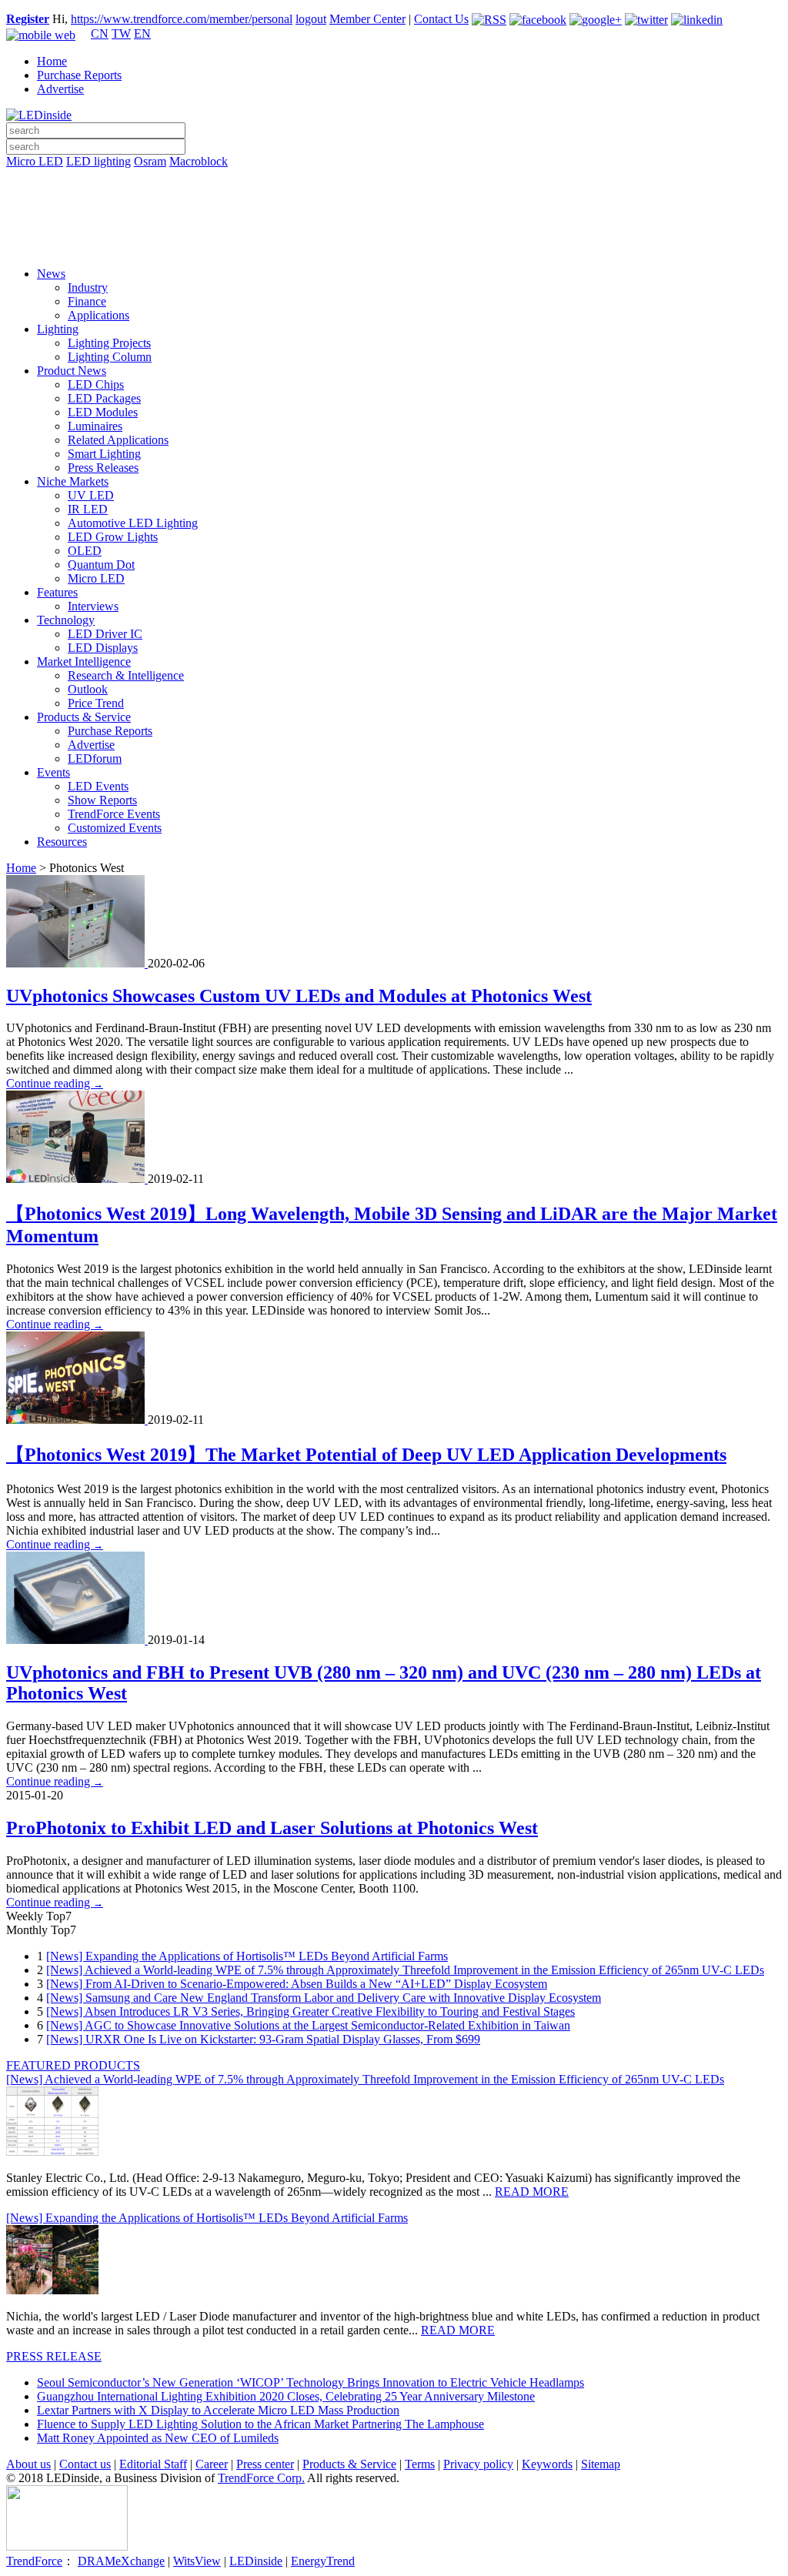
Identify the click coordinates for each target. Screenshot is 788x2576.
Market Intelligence (84, 662)
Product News (72, 371)
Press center (265, 2464)
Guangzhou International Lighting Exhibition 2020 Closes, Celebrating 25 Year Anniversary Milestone (286, 2396)
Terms (420, 2464)
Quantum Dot (101, 565)
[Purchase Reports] (394, 179)
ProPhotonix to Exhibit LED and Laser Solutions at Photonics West (272, 1828)
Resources (62, 842)
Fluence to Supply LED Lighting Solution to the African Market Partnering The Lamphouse (260, 2424)
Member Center (367, 19)
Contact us (85, 2464)
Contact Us (441, 19)
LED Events (98, 786)
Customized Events (115, 828)
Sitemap (601, 2464)
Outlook (88, 689)
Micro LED (35, 161)
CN (100, 33)
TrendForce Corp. (261, 2478)
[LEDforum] (394, 244)
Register (28, 19)
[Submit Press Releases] (394, 222)
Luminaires (95, 426)
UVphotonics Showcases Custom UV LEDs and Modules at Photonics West (299, 996)
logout (311, 19)
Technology (66, 620)
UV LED (91, 495)
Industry (88, 287)
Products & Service (84, 717)
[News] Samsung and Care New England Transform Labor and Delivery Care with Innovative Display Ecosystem (324, 1998)
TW (121, 33)
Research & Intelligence (126, 675)
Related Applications (118, 440)
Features (57, 592)
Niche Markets (73, 481)
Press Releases (103, 468)
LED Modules (103, 412)
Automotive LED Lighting (133, 523)
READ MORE (532, 2192)
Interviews (93, 606)
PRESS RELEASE (54, 2356)
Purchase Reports (79, 75)
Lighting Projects (109, 343)
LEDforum (95, 758)
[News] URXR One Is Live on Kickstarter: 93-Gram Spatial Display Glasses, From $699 (263, 2039)
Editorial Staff (153, 2464)
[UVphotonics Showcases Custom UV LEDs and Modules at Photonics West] (77, 963)
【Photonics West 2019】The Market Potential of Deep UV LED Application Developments (366, 1455)
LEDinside (256, 2561)
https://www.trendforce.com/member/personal (182, 19)
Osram (150, 161)
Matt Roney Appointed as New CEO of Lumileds (158, 2438)
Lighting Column (110, 357)
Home (52, 61)
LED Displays (103, 648)
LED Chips (96, 384)
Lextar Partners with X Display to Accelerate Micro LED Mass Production (218, 2410)
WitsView (197, 2561)
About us (28, 2464)
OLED (85, 551)
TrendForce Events (114, 814)
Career (212, 2464)
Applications (98, 315)
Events (53, 772)
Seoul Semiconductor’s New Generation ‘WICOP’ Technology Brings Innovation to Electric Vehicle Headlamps (311, 2382)
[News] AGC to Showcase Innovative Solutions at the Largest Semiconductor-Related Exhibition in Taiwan (308, 2025)
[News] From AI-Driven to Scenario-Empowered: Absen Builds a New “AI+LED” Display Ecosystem (297, 1984)
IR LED (88, 509)
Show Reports (102, 800)
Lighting (58, 329)
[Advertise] (394, 201)
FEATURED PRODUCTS (73, 2065)
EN (142, 33)
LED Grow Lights (113, 537)
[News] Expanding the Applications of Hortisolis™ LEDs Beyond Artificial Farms (247, 1956)
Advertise (60, 89)
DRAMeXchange (121, 2561)
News (51, 274)
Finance (87, 301)
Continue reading (55, 1083)
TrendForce (34, 2561)
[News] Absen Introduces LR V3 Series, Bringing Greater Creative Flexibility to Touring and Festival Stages (311, 2011)
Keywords (547, 2464)
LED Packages (104, 398)
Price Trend (96, 703)
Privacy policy (478, 2464)
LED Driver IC (105, 634)
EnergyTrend (323, 2561)
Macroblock (199, 161)
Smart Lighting (104, 454)
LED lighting (98, 161)
